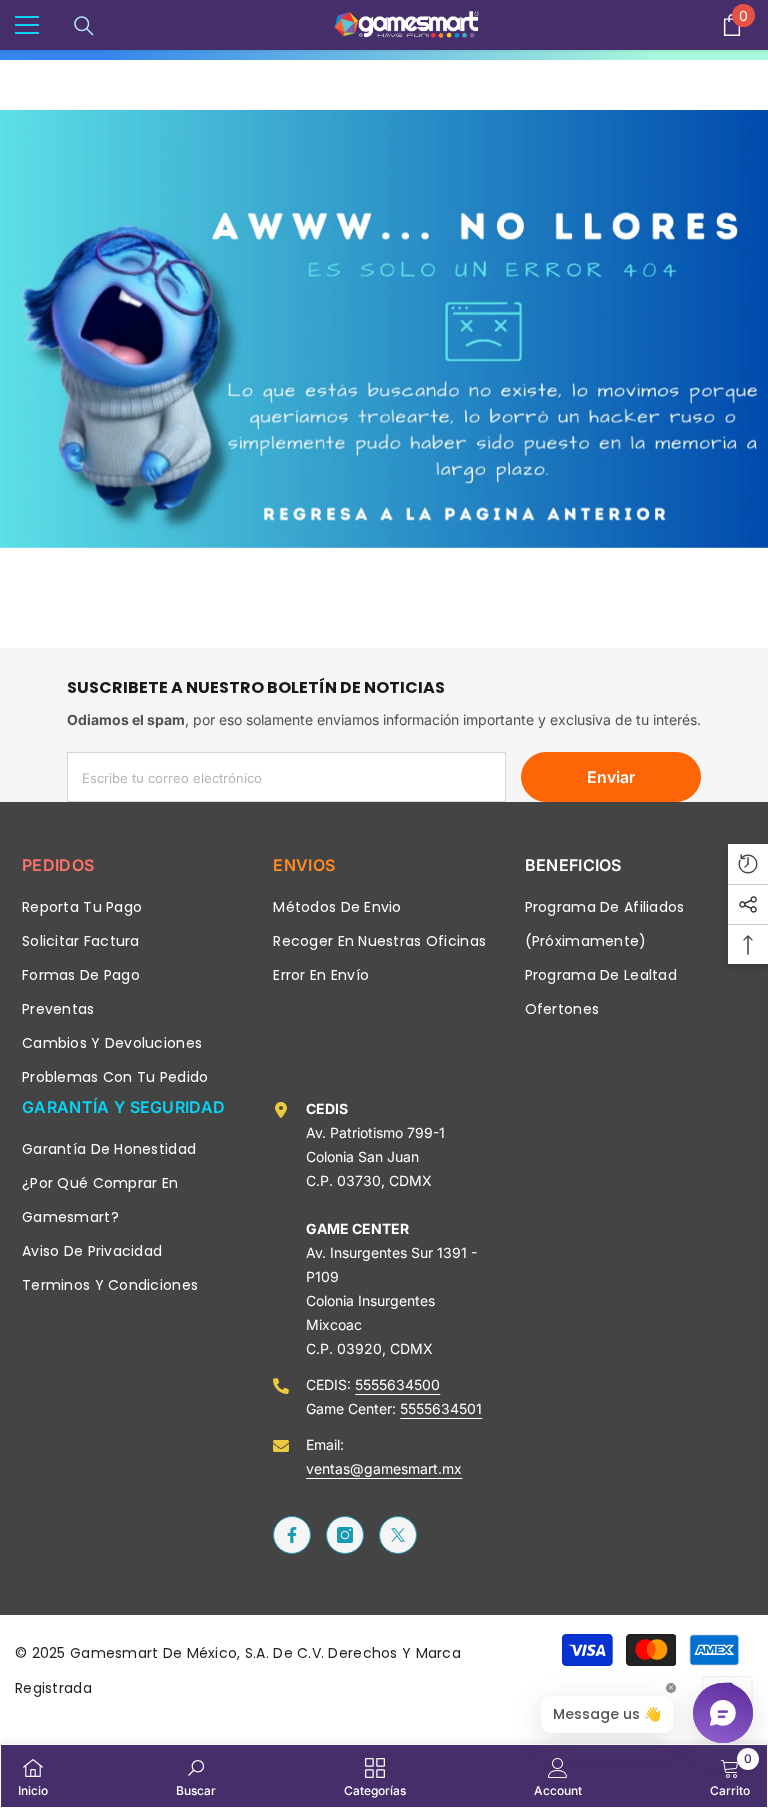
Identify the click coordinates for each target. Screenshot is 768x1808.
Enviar (611, 777)
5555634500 (397, 1384)
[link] (384, 329)
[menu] (27, 25)
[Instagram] (345, 1535)
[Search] (84, 26)
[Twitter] (398, 1535)
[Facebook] (292, 1535)
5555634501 (441, 1408)
